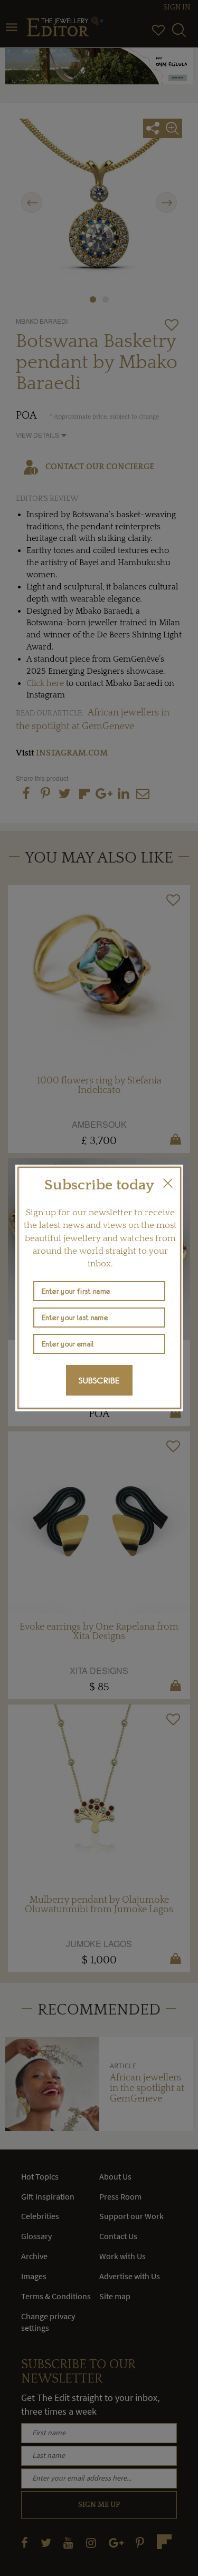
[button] (168, 1183)
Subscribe (99, 1380)
